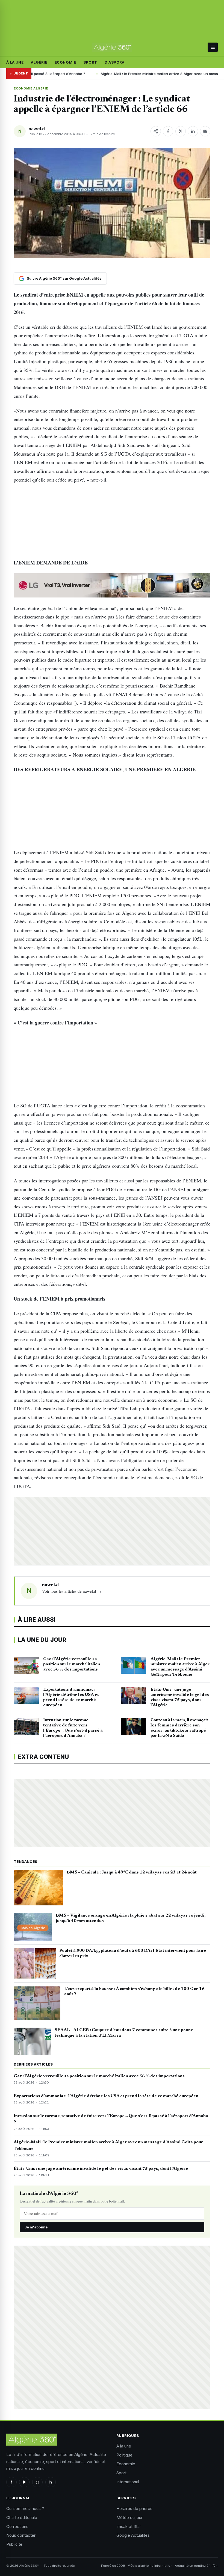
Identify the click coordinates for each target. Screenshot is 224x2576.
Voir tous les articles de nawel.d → (72, 1591)
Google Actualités (133, 2535)
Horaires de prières (134, 2508)
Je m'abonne (36, 2227)
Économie (65, 62)
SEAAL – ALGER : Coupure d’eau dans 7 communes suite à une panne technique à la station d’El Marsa (124, 2033)
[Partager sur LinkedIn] (193, 131)
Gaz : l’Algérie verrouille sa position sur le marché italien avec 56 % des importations (99, 2076)
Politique (124, 2455)
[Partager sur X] (181, 131)
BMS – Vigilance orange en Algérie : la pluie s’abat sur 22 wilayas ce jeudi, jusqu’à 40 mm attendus (131, 1918)
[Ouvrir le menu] (213, 47)
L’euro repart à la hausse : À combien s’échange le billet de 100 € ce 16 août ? (134, 1992)
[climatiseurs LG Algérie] (112, 585)
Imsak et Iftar (129, 2526)
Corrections (17, 2526)
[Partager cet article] (156, 131)
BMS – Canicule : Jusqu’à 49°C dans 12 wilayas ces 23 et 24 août (132, 1872)
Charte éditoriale (22, 2517)
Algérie (39, 62)
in (50, 2482)
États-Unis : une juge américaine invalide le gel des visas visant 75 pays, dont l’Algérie (101, 2169)
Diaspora (115, 62)
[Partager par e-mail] (205, 131)
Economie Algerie (31, 88)
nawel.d (37, 129)
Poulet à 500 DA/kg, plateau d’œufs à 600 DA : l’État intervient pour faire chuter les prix (133, 1953)
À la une (15, 62)
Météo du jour (129, 2517)
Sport (90, 62)
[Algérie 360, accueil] (112, 47)
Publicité (14, 2544)
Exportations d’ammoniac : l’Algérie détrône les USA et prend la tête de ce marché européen (106, 2096)
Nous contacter (21, 2535)
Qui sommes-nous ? (25, 2508)
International (128, 2482)
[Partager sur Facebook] (168, 131)
